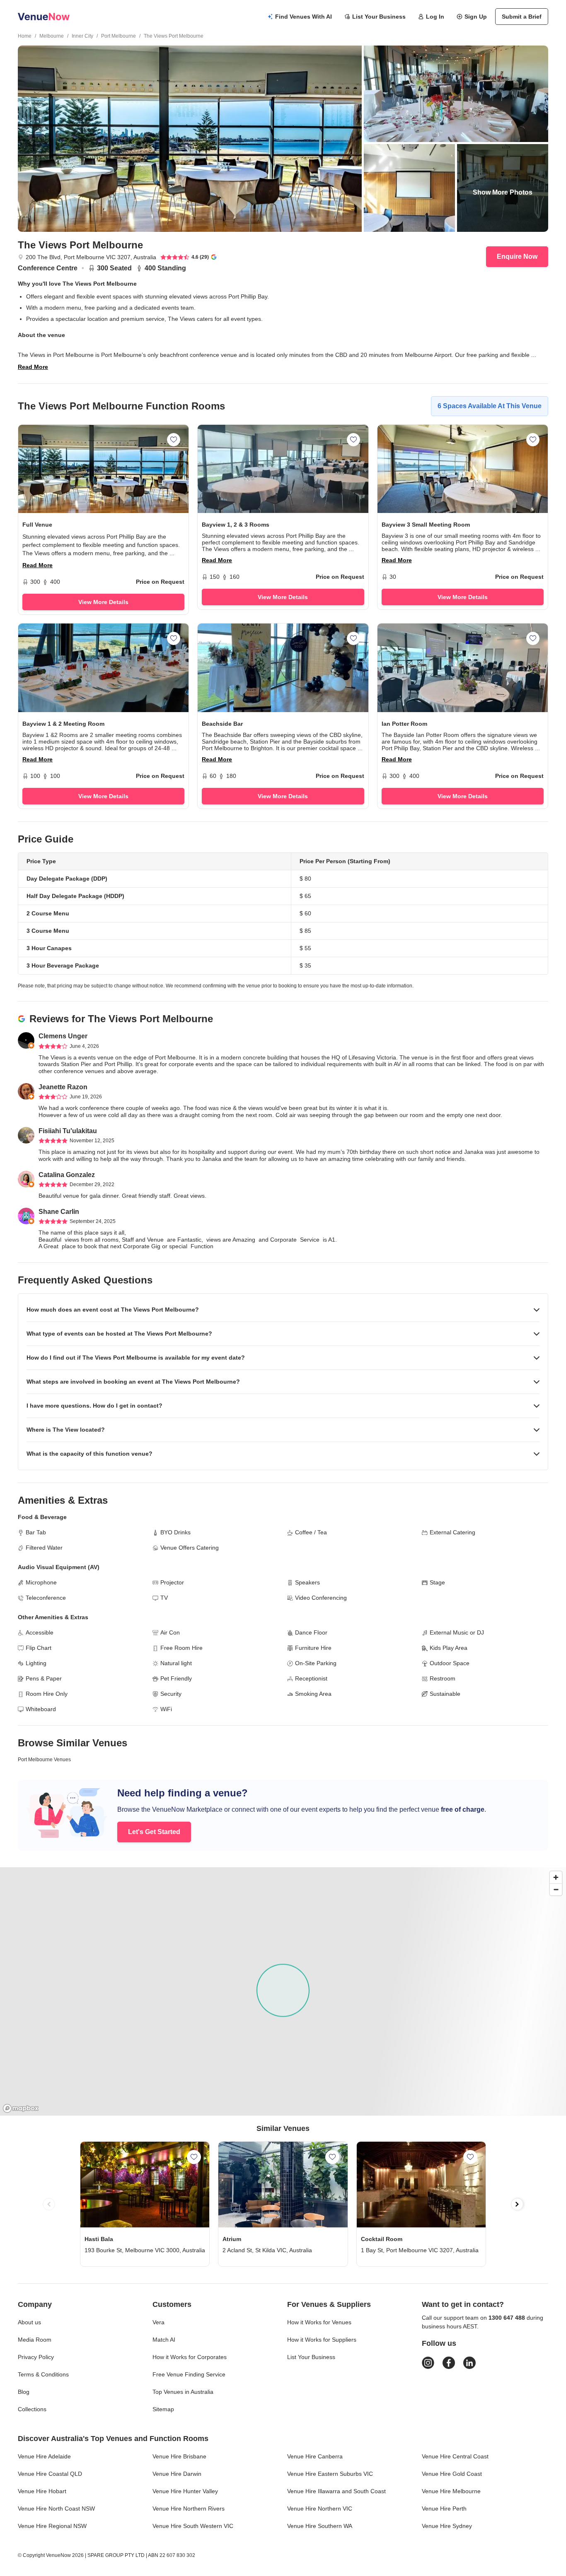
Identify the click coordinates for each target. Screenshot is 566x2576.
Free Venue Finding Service (189, 2374)
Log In (435, 17)
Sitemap (163, 2409)
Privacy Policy (36, 2357)
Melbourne (52, 36)
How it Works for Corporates (190, 2357)
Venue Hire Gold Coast (452, 2474)
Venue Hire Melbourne (451, 2491)
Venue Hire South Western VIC (193, 2526)
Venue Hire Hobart (42, 2491)
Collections (32, 2409)
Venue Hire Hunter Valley (185, 2491)
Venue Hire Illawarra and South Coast (336, 2491)
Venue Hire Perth (444, 2509)
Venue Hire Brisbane (179, 2456)
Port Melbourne (119, 36)
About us (29, 2322)
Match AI (164, 2340)
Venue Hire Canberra (315, 2456)
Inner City (82, 36)
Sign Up (476, 17)
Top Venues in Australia (183, 2392)
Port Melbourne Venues (44, 1760)
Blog (24, 2392)
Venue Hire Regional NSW (52, 2526)
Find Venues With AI (304, 17)
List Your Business (379, 17)
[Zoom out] (556, 1889)
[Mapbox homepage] (21, 2108)
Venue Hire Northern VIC (320, 2509)
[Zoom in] (556, 1877)
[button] (283, 1310)
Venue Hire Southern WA (320, 2526)
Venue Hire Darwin (177, 2474)
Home (25, 36)
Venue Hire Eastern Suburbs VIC (330, 2474)
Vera (158, 2322)
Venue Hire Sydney (447, 2526)
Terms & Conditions (43, 2374)
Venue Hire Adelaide (44, 2456)
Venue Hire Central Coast (455, 2456)
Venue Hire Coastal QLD (50, 2474)
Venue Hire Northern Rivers (189, 2509)
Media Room (35, 2340)
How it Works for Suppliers (322, 2340)
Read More (33, 367)
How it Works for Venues (319, 2322)
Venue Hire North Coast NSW (56, 2509)
